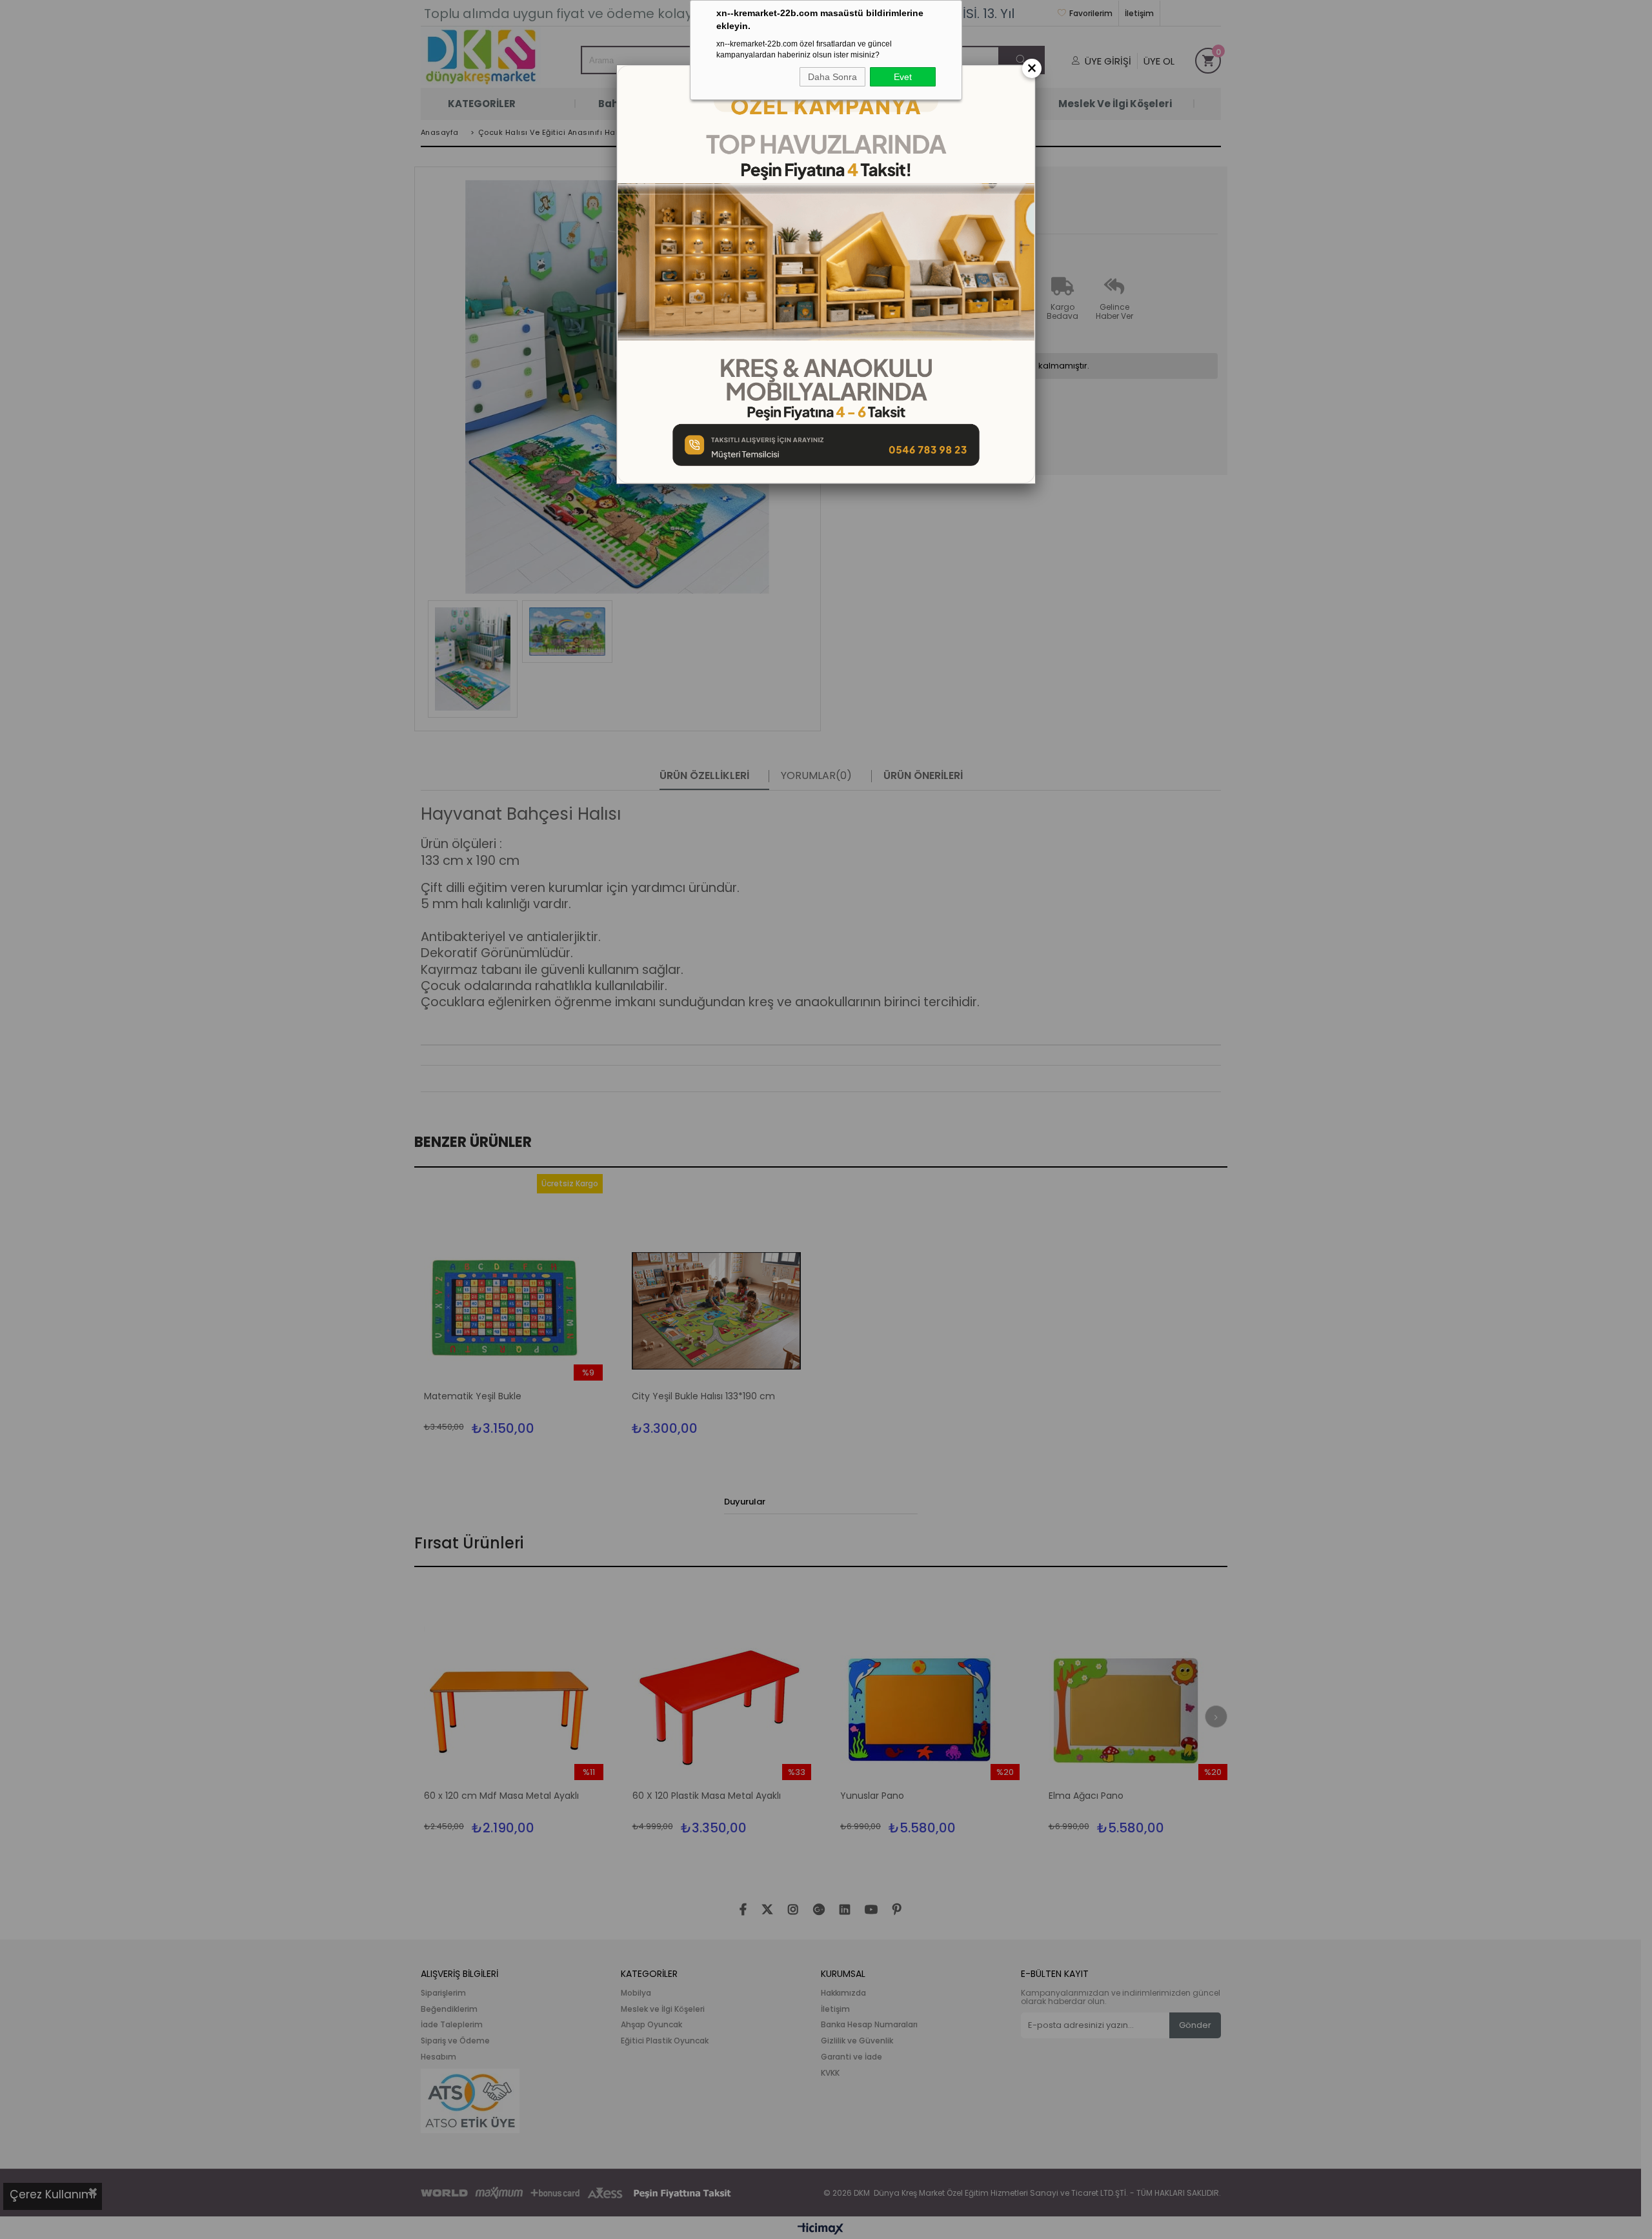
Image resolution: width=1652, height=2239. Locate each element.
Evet (903, 77)
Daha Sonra (832, 77)
